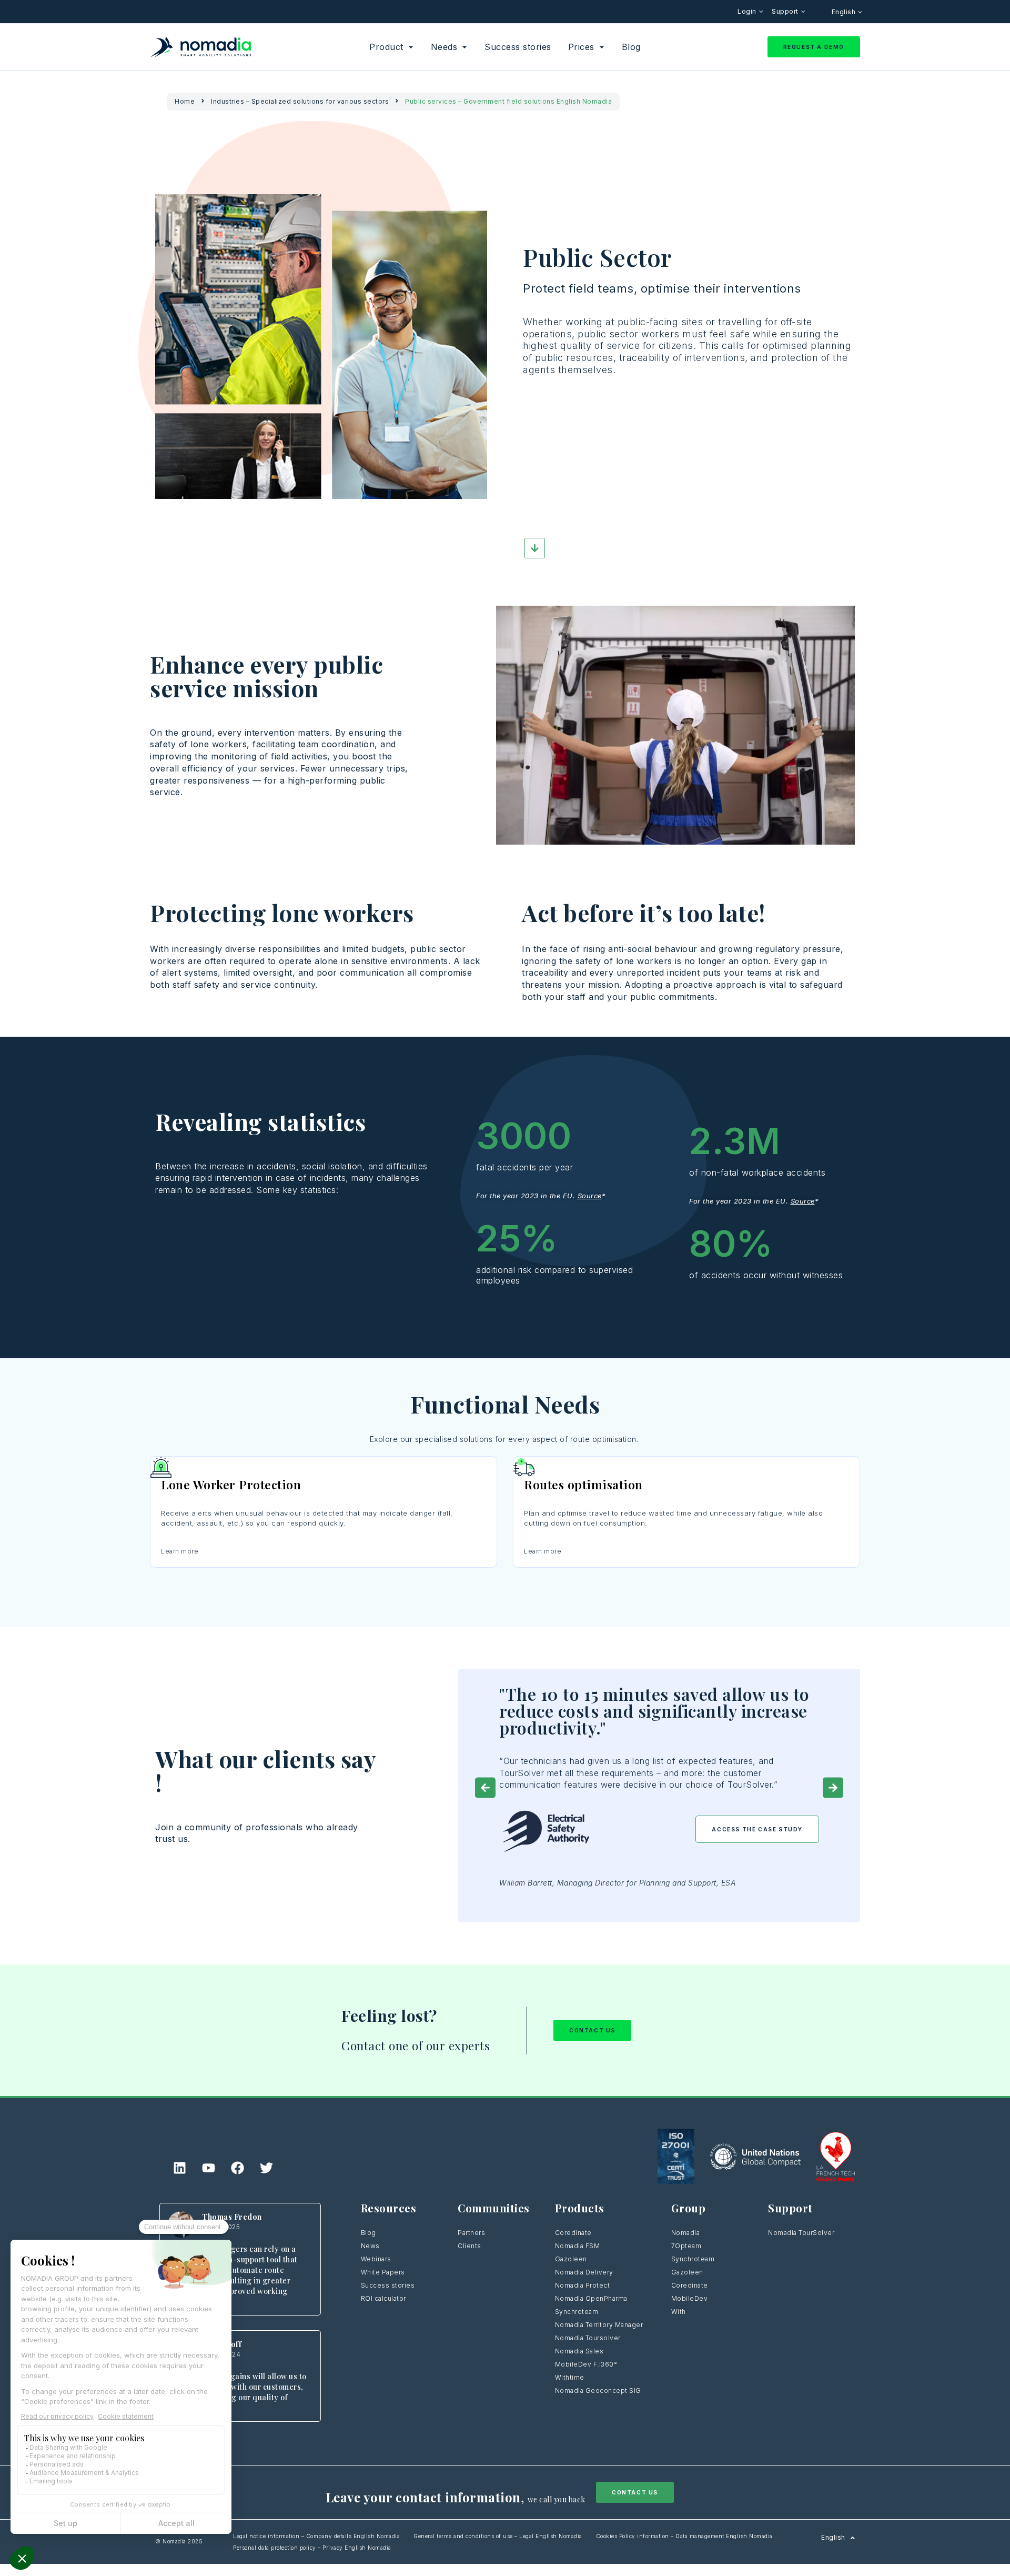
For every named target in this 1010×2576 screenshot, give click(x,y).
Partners (471, 2233)
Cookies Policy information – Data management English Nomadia (684, 2536)
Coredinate (573, 2233)
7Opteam (686, 2246)
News (370, 2246)
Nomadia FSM (578, 2246)
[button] (485, 1788)
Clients (469, 2246)
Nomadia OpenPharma (591, 2298)
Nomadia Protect (583, 2285)
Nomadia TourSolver (801, 2233)
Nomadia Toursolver (588, 2338)
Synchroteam (577, 2312)
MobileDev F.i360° (586, 2364)
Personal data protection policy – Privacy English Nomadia (312, 2548)
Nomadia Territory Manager (599, 2325)
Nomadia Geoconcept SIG (599, 2390)
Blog (368, 2233)
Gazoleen (571, 2259)
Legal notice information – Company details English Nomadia (316, 2536)
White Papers (383, 2272)
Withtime (570, 2377)
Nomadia (686, 2233)
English (845, 12)
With (679, 2312)
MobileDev (690, 2298)
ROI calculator (383, 2298)
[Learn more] (324, 1467)
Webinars (376, 2259)
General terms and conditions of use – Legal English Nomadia (498, 2536)
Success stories (388, 2285)
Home (185, 101)
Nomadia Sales (579, 2351)
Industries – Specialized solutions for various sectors (300, 101)
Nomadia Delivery (584, 2272)
